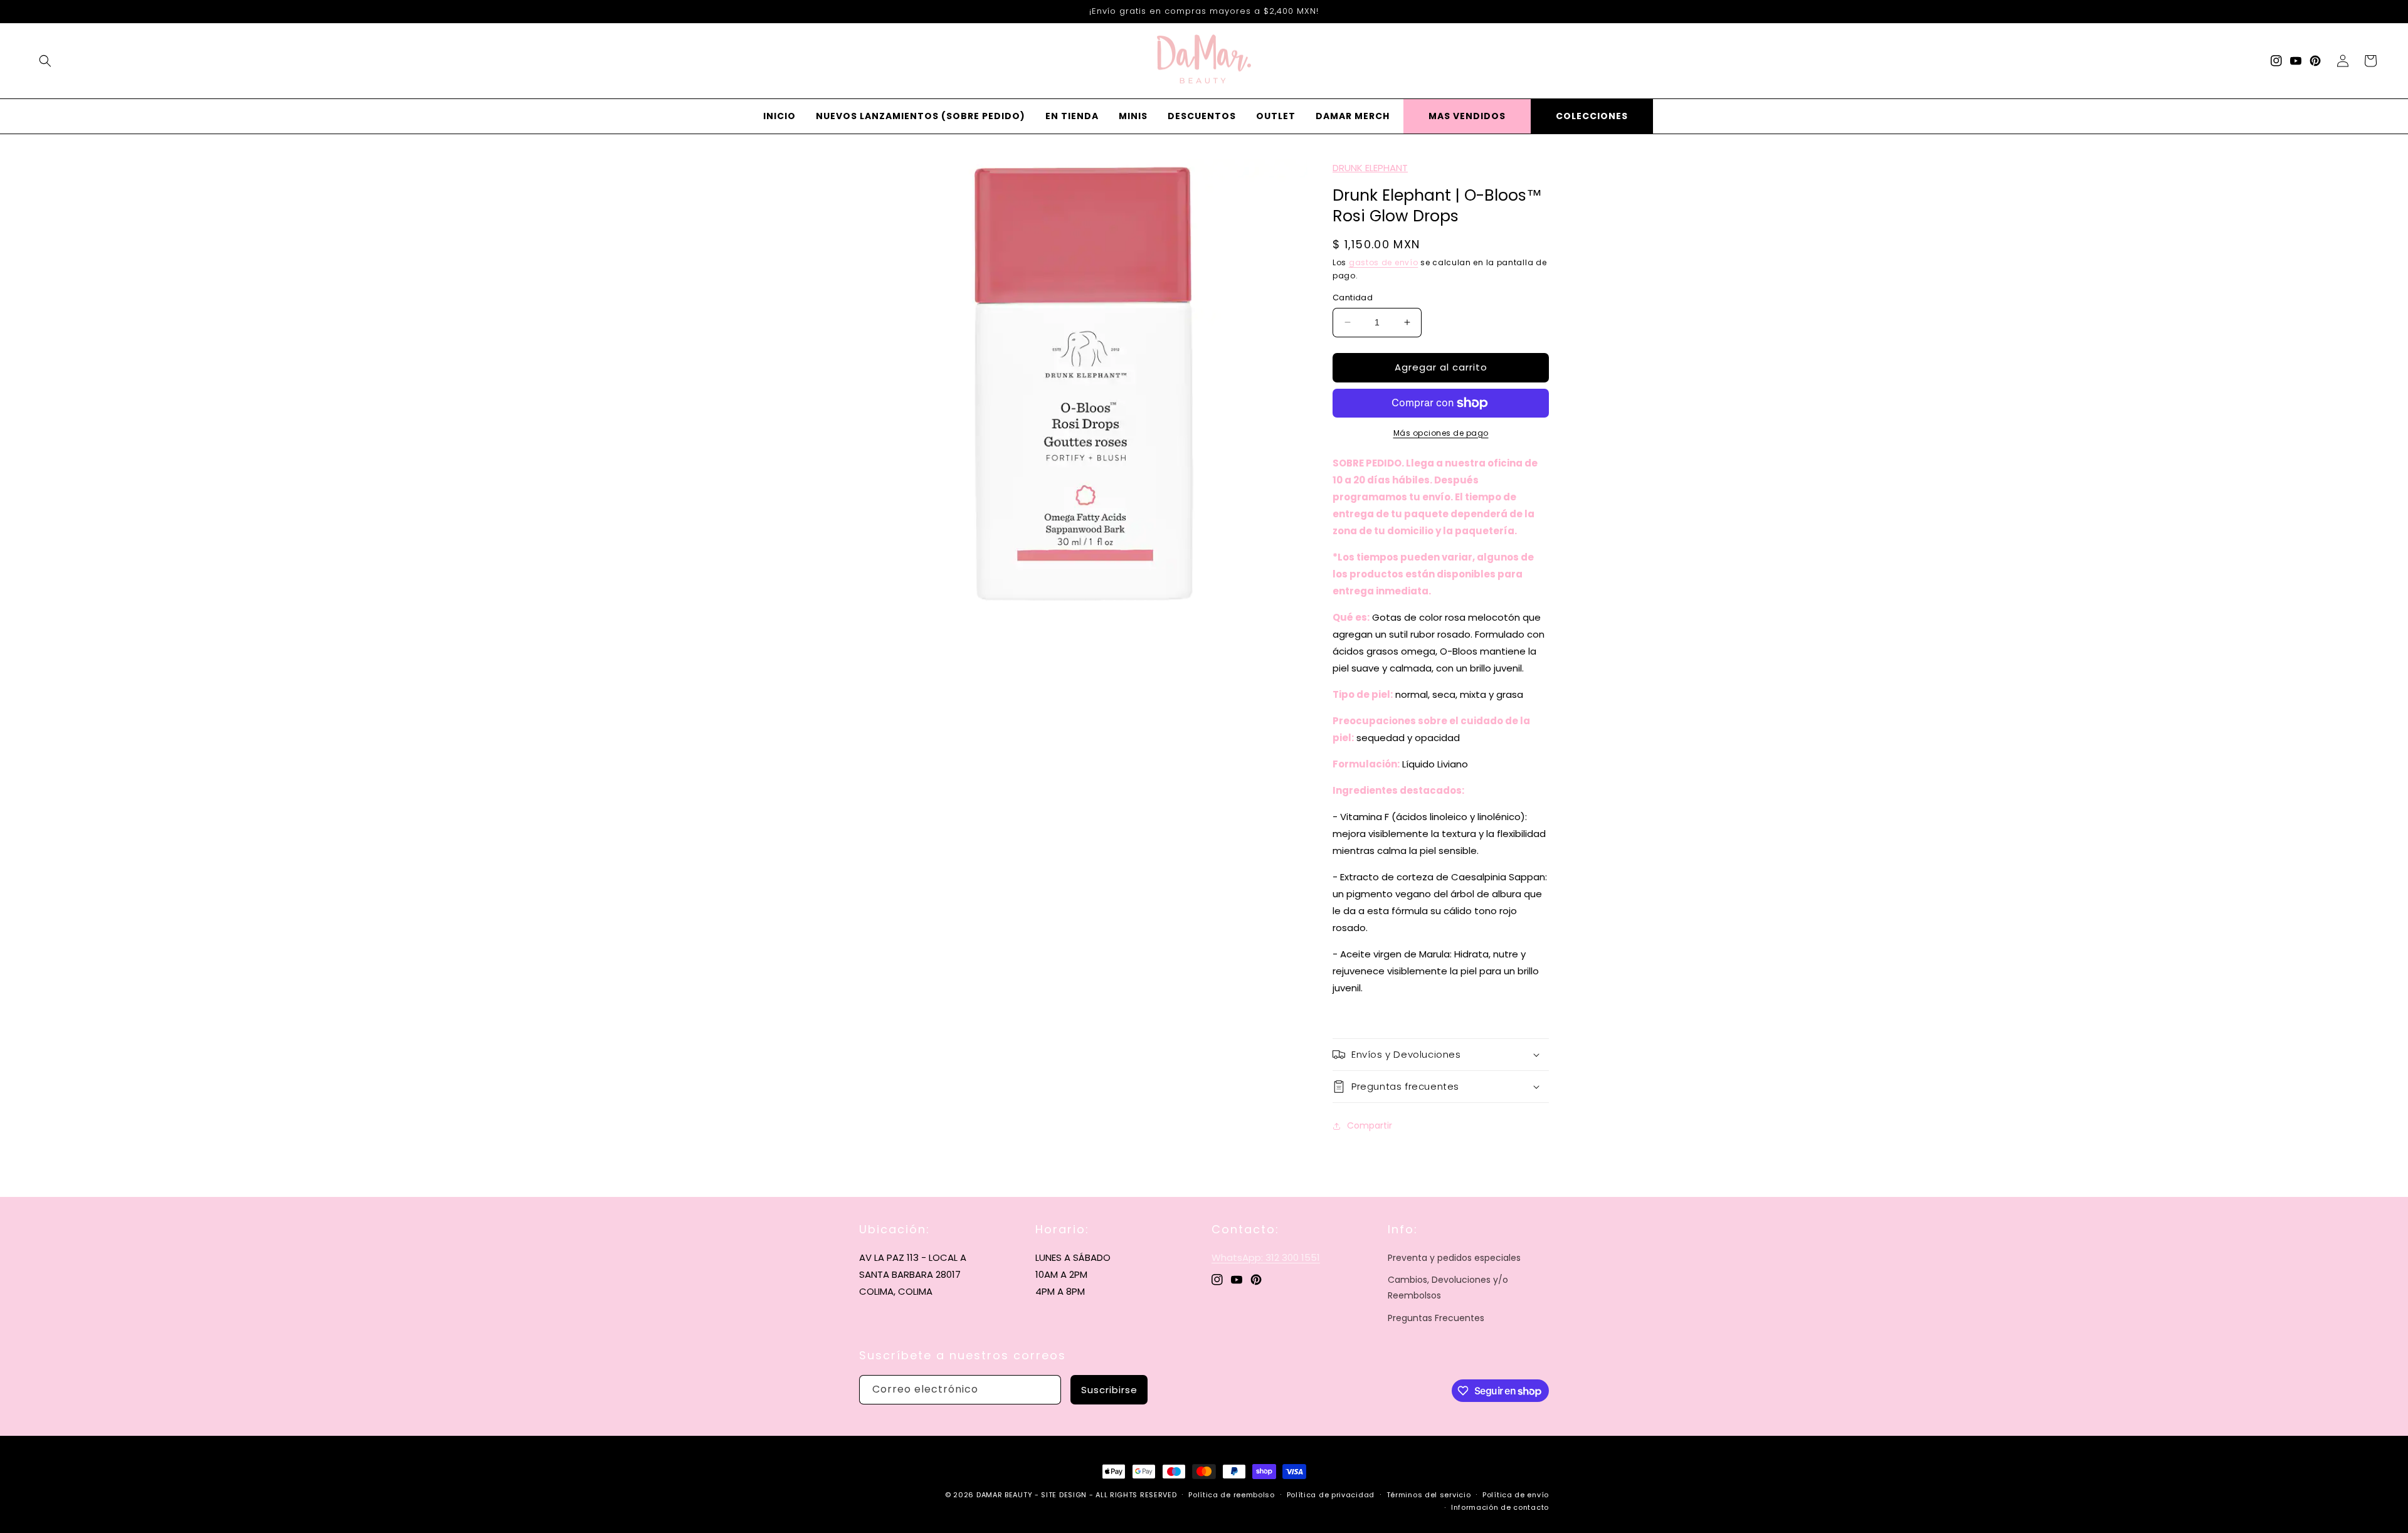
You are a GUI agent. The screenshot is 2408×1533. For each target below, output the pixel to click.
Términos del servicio (1429, 1495)
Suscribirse (1109, 1390)
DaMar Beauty (1004, 1495)
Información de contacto (1500, 1507)
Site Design (1064, 1495)
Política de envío (1516, 1495)
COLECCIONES (1592, 116)
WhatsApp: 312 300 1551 (1266, 1257)
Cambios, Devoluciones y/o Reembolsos (1448, 1288)
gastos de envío (1384, 262)
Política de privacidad (1331, 1495)
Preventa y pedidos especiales (1454, 1258)
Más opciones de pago (1441, 433)
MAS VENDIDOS (1467, 116)
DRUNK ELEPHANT (1370, 168)
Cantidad (1353, 298)
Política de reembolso (1232, 1495)
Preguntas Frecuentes (1436, 1318)
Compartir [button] (1370, 1125)
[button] (45, 61)
